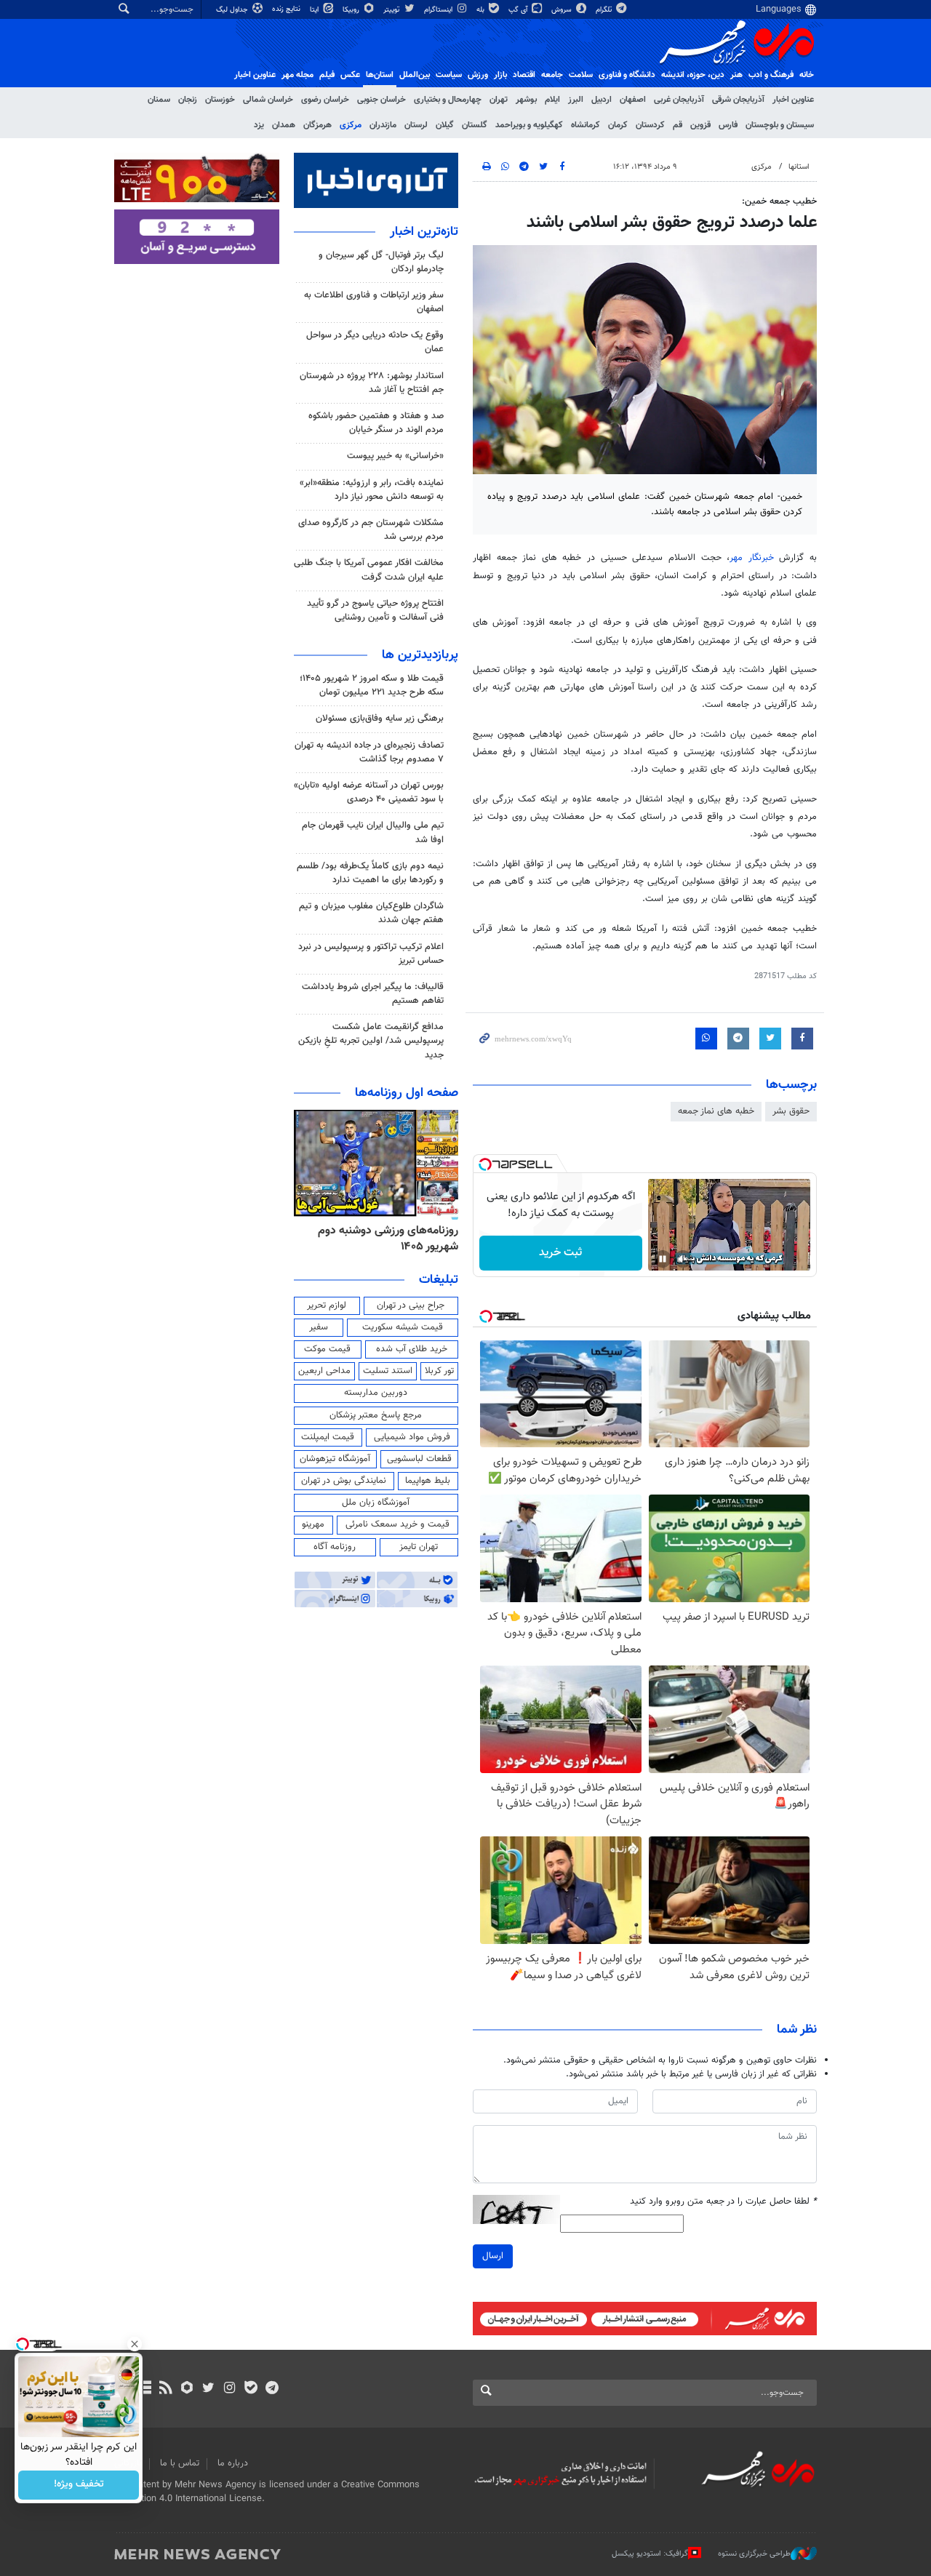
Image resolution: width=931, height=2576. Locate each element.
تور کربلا (439, 1371)
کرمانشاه (586, 125)
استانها (799, 167)
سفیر (319, 1327)
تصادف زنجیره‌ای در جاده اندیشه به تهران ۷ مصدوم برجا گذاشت (369, 752)
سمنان (159, 100)
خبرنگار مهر (752, 558)
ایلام (552, 100)
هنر (736, 75)
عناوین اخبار (793, 100)
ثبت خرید (560, 1253)
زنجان (188, 100)
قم (678, 125)
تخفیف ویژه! (79, 2485)
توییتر (392, 10)
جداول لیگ (233, 10)
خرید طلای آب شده (412, 1349)
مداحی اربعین (324, 1371)
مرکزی (351, 125)
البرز (576, 100)
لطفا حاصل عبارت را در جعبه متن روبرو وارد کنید (723, 2202)
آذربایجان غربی (679, 100)
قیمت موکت (327, 1349)
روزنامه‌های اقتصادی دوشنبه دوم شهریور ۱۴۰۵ (380, 1239)
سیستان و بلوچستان (780, 125)
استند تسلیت (388, 1371)
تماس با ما (180, 2463)
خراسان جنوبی (381, 100)
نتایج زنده (287, 9)
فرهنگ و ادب (771, 75)
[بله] (251, 2389)
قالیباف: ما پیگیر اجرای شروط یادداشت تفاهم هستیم (373, 994)
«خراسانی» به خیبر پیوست (395, 456)
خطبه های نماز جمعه (716, 1111)
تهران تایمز (419, 1547)
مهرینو (313, 1524)
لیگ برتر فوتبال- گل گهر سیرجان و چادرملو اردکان (381, 262)
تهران (499, 100)
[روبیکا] (187, 2389)
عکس (350, 75)
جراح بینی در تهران (411, 1305)
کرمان (618, 125)
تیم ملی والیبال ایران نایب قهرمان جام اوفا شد (373, 832)
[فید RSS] (165, 2389)
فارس (728, 125)
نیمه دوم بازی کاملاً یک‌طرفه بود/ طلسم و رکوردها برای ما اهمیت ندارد (370, 873)
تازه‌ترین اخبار (424, 232)
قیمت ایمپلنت (328, 1437)
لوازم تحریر (327, 1305)
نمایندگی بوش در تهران (344, 1481)
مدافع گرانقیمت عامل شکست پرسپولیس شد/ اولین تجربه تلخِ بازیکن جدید (371, 1041)
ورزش (478, 75)
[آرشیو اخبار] (144, 2389)
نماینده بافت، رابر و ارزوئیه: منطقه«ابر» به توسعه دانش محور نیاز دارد (372, 490)
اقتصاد (524, 75)
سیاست (449, 75)
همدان (284, 125)
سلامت (581, 75)
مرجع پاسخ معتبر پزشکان (376, 1415)
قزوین (700, 125)
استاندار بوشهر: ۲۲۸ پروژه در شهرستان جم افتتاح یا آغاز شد (372, 383)
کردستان (650, 125)
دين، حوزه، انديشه (693, 75)
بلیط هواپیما (428, 1481)
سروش (563, 10)
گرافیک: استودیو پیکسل (650, 2554)
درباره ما (233, 2463)
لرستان (416, 125)
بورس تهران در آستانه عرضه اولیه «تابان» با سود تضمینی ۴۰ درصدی (369, 792)
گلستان (475, 125)
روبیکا (352, 10)
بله (482, 10)
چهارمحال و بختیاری (448, 100)
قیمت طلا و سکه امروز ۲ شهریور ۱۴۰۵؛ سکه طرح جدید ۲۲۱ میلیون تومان (372, 685)
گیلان (445, 125)
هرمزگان (317, 125)
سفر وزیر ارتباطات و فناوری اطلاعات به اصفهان (374, 302)
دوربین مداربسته (376, 1393)
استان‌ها (380, 75)
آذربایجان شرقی (738, 100)
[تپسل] (485, 1164)
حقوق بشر (791, 1111)
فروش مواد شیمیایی (412, 1437)
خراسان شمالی (268, 100)
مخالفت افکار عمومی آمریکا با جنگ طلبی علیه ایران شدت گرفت (369, 570)
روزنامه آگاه (335, 1547)
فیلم (327, 75)
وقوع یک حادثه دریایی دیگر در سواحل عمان (375, 342)
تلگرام (605, 10)
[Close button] (135, 2344)
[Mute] (683, 1259)
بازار (500, 75)
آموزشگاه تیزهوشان (335, 1459)
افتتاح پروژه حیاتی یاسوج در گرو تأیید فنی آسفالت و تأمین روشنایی (375, 611)
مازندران (383, 125)
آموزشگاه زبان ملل (376, 1503)
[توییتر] (208, 2389)
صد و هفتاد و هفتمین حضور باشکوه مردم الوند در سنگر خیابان (376, 423)
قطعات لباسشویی (419, 1459)
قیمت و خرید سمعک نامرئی (397, 1524)
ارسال (493, 2256)
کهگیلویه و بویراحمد (529, 125)
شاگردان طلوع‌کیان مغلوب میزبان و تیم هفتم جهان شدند (371, 913)
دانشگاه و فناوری (627, 75)
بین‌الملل (415, 75)
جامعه (552, 75)
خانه (807, 75)
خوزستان (220, 100)
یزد (259, 125)
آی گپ (519, 10)
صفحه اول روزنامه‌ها (407, 1093)
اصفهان (633, 100)
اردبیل (602, 100)
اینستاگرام (439, 10)
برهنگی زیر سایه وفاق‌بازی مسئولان (380, 719)
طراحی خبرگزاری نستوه (754, 2554)
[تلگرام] (272, 2389)
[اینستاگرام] (229, 2389)
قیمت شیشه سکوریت (403, 1327)
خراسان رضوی (325, 100)
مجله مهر (297, 75)
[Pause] (663, 1259)
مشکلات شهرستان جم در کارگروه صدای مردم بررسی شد (371, 530)
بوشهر (526, 100)
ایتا (315, 10)
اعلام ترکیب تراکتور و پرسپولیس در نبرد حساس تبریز (371, 954)
